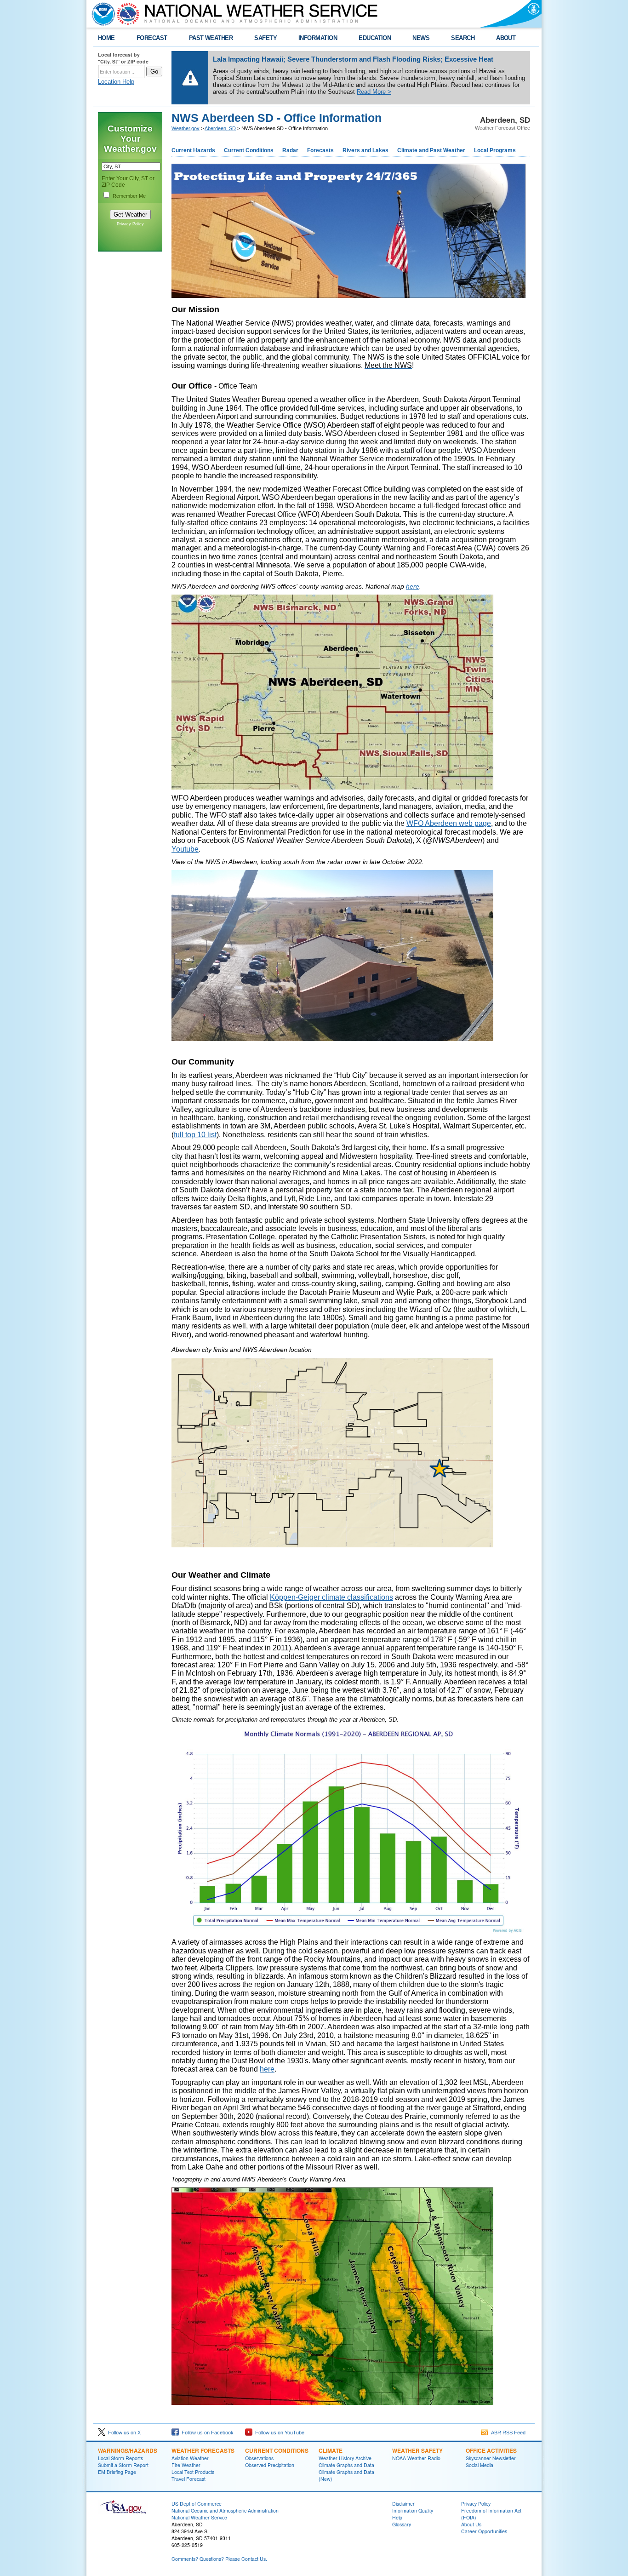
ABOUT (506, 38)
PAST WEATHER (211, 38)
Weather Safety (417, 2450)
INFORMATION (318, 38)
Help (397, 2517)
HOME (106, 38)
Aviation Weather (190, 2458)
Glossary (402, 2524)
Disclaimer (403, 2504)
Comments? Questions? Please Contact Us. (219, 2559)
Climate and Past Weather (431, 150)
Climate (331, 2450)
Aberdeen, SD (220, 128)
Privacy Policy (130, 224)
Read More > (374, 92)
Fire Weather (186, 2465)
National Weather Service (199, 2517)
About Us (471, 2524)
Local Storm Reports (120, 2458)
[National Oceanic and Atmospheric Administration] (101, 14)
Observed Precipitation (270, 2465)
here (413, 586)
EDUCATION (375, 38)
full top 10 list (195, 1135)
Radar (290, 150)
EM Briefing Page (117, 2472)
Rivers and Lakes (365, 150)
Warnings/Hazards (128, 2450)
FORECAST (152, 38)
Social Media (480, 2465)
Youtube (185, 849)
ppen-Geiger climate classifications (336, 1597)
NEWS (421, 38)
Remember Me (129, 196)
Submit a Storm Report (123, 2465)
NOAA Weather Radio (416, 2458)
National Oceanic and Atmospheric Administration (225, 2510)
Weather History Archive (345, 2458)
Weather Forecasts (203, 2450)
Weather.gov (186, 128)
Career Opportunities (484, 2531)
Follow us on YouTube (278, 2433)
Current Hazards (193, 150)
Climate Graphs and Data (346, 2465)
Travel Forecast (188, 2479)
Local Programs (495, 150)
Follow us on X (123, 2433)
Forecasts (320, 150)
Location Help (116, 82)
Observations (259, 2458)
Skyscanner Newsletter (491, 2458)
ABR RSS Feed (507, 2433)
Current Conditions (249, 150)
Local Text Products (193, 2472)
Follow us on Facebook (206, 2433)
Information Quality (413, 2510)
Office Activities (491, 2450)
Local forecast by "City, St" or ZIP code (123, 58)
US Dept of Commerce (197, 2504)
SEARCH (463, 38)
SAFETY (265, 38)
